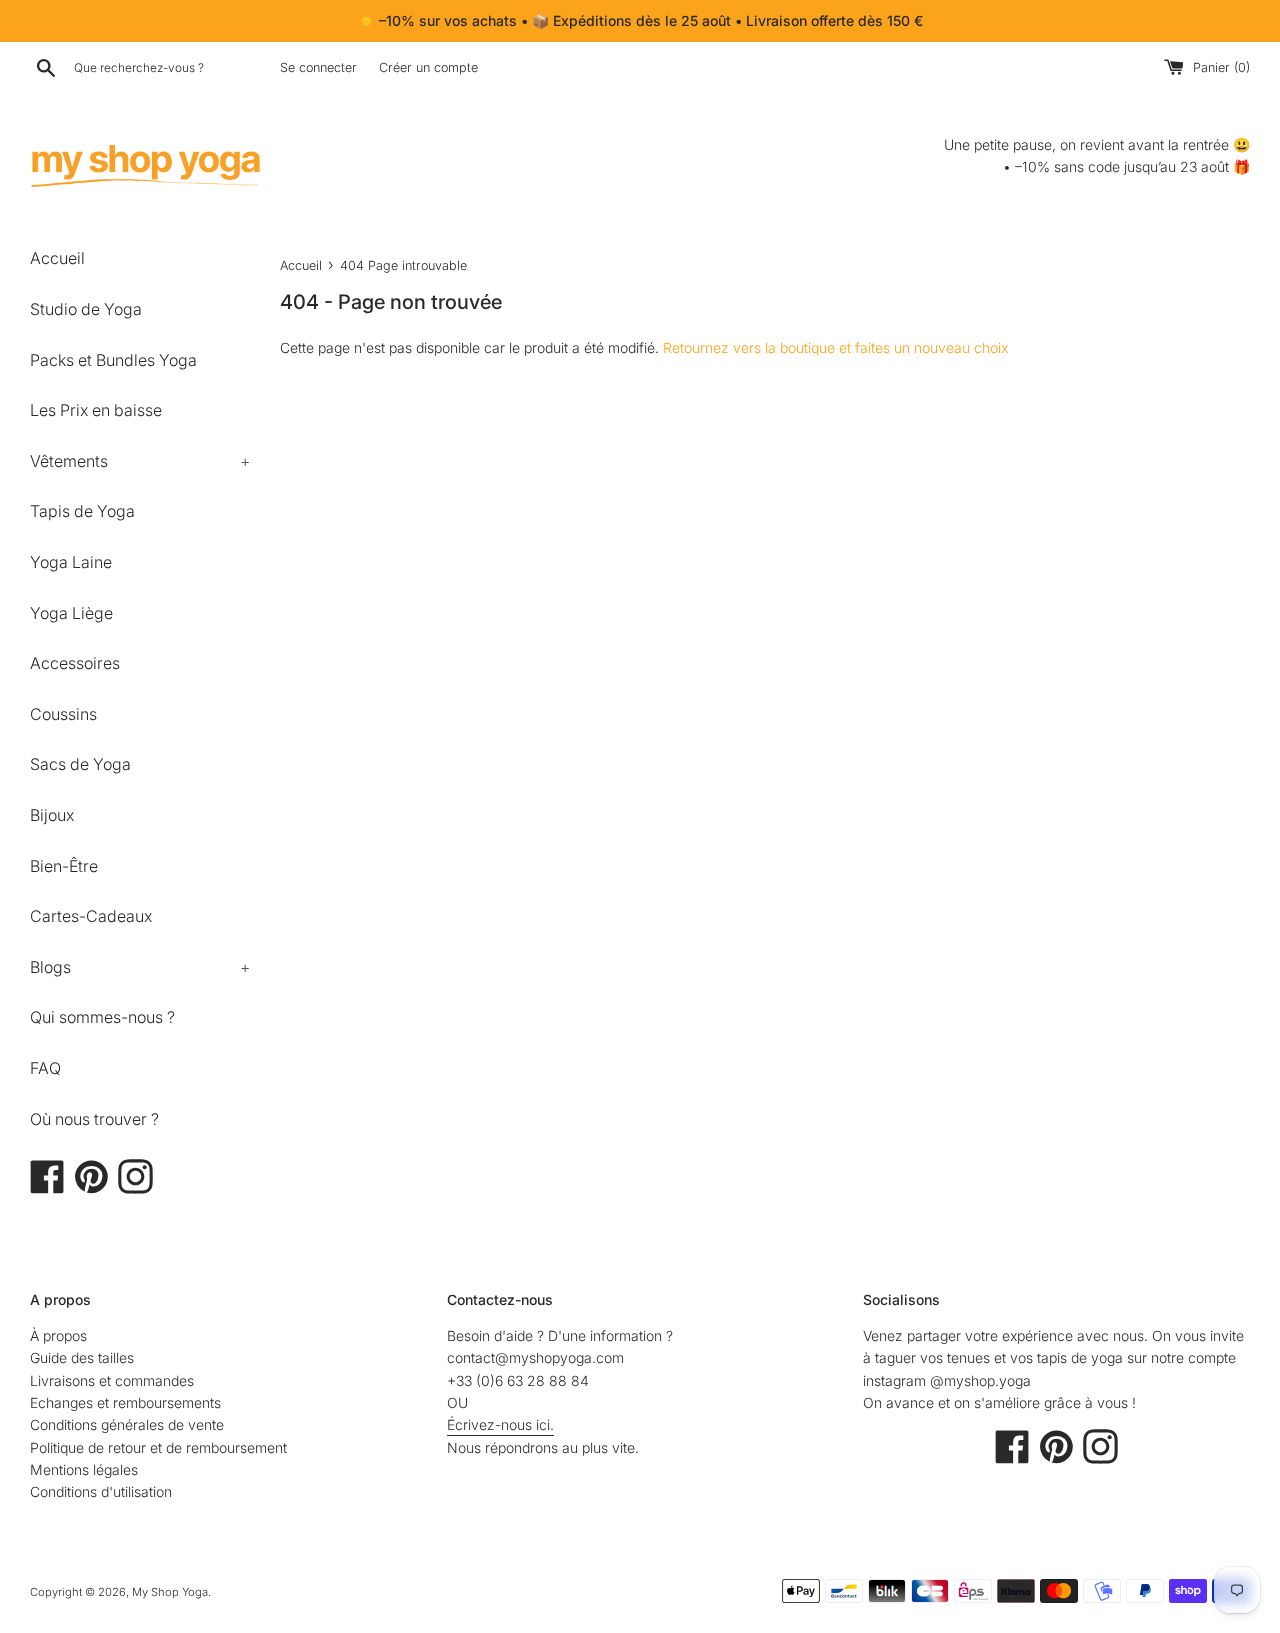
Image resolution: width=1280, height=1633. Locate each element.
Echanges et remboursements (125, 1402)
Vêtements (140, 461)
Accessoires (75, 663)
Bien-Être (64, 866)
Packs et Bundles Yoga (113, 360)
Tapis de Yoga (82, 511)
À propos (58, 1335)
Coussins (63, 714)
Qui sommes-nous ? (102, 1017)
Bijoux (52, 815)
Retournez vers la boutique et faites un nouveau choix (835, 347)
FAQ (45, 1068)
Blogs (140, 967)
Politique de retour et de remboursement (158, 1447)
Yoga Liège (71, 613)
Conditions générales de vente (127, 1424)
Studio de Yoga (86, 309)
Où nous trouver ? (94, 1119)
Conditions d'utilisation (101, 1491)
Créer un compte (428, 67)
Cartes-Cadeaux (91, 916)
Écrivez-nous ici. (500, 1424)
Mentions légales (84, 1469)
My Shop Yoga (170, 1592)
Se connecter (318, 67)
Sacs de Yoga (80, 764)
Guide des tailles (82, 1357)
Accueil (57, 258)
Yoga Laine (71, 562)
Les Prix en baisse (96, 410)
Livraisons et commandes (112, 1380)
